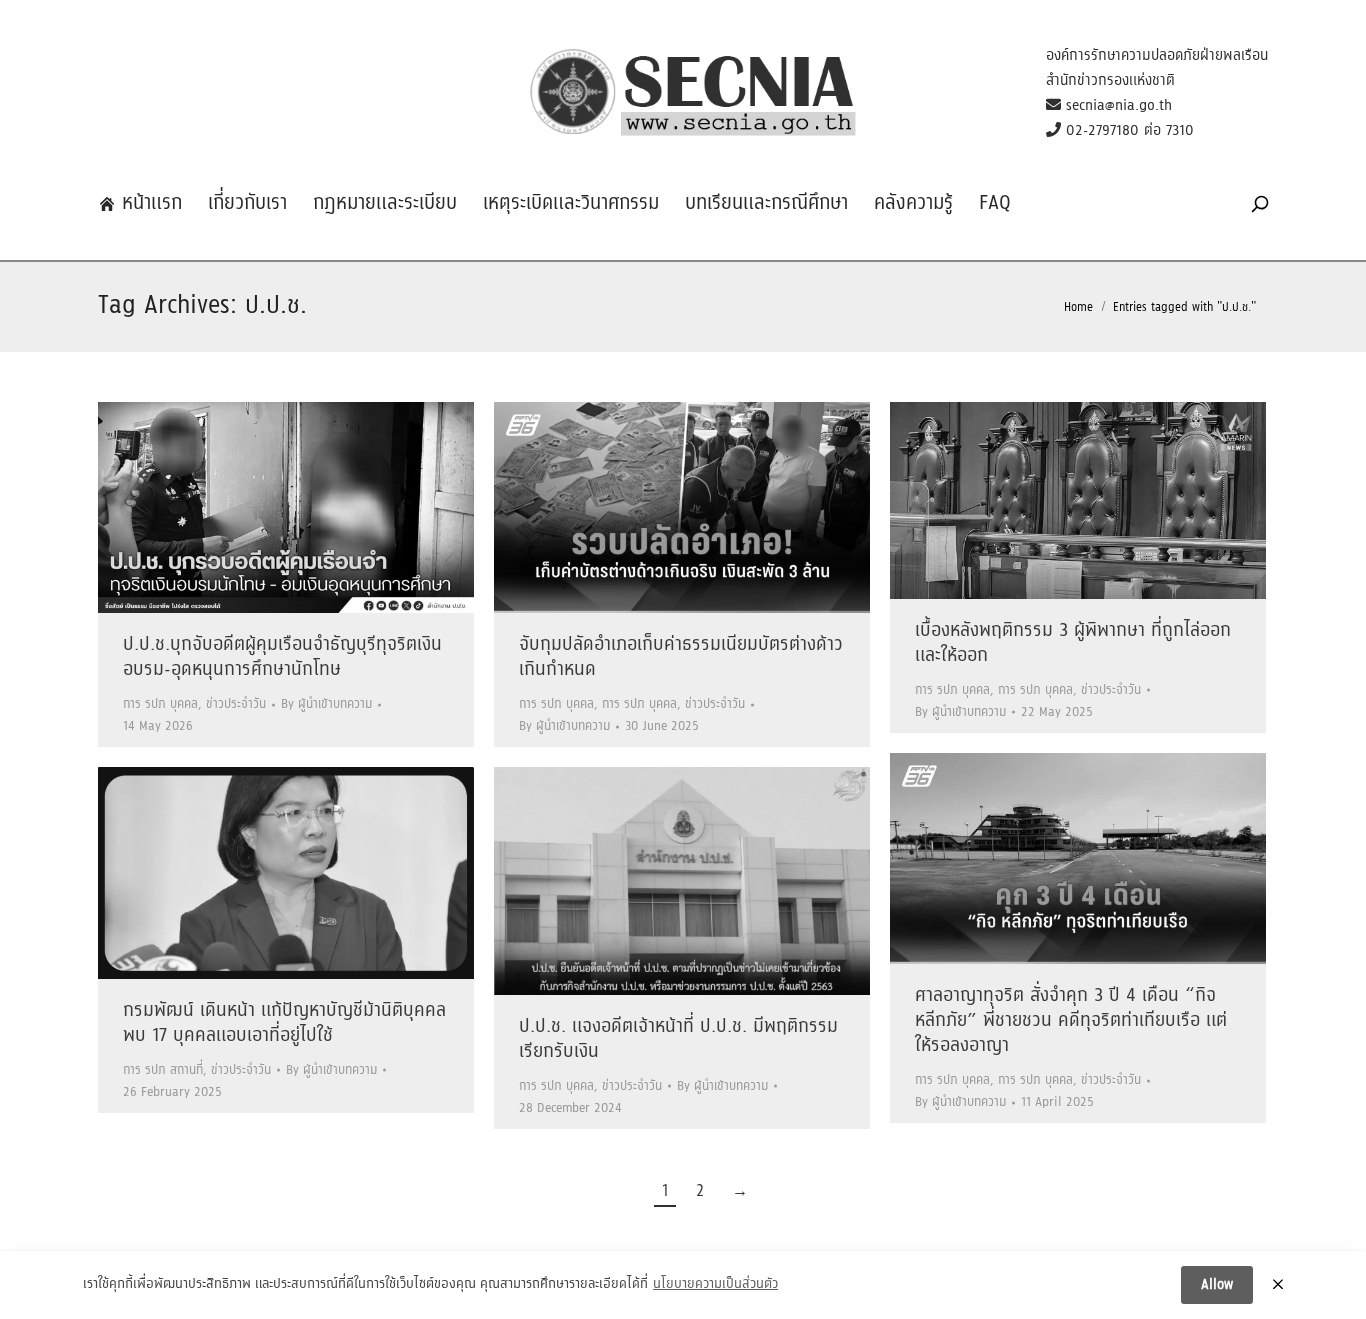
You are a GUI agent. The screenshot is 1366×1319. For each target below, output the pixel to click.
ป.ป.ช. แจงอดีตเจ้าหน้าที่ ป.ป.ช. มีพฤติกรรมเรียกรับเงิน (678, 1039)
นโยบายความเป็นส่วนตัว (715, 1285)
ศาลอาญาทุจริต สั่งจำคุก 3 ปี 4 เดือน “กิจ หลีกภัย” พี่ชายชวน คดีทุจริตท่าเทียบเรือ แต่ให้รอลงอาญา (1071, 1021)
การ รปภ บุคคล (160, 704)
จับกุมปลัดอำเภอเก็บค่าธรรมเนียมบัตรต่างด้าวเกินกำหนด (681, 657)
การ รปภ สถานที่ (163, 1070)
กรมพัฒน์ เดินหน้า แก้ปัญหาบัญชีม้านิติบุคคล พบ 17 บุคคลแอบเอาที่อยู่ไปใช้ (284, 1023)
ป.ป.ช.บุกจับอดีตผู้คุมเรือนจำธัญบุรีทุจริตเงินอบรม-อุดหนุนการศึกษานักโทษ (282, 657)
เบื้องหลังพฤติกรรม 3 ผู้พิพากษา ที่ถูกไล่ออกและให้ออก (1073, 643)
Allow (1217, 1285)
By (326, 704)
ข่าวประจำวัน (236, 704)
